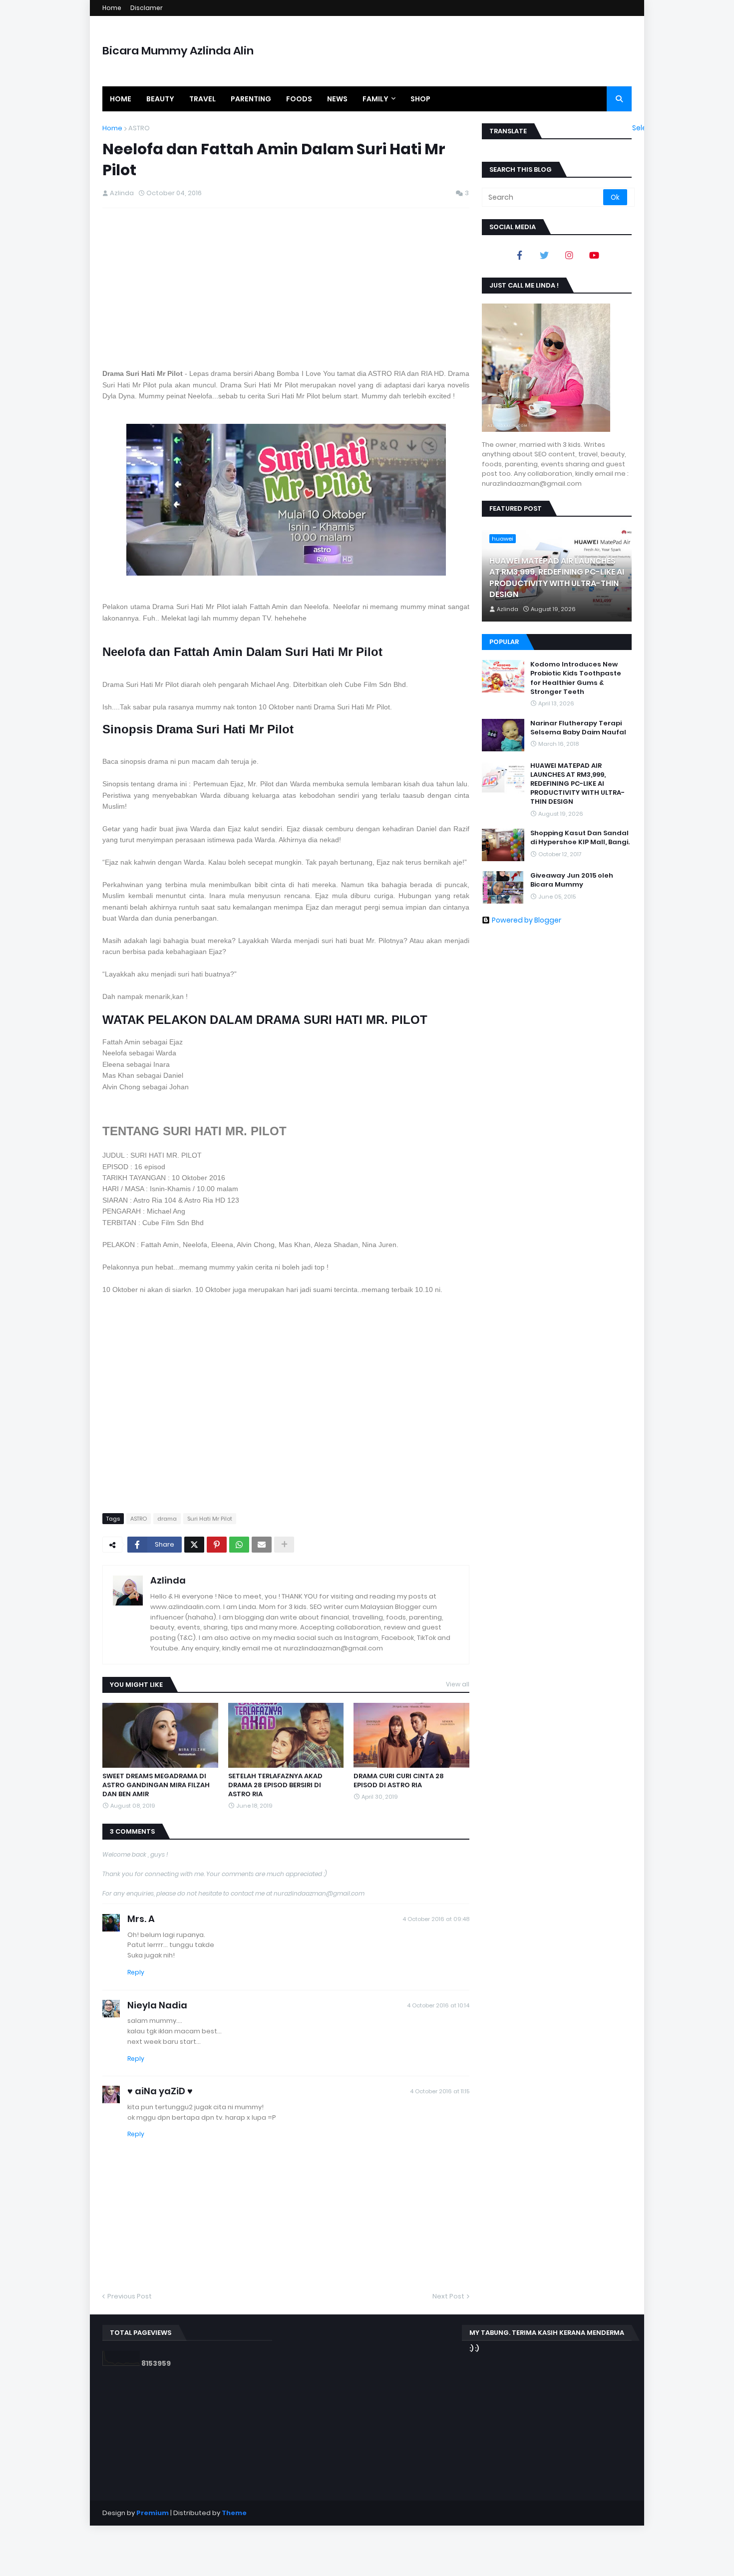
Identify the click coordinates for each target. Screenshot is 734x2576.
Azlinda (168, 1580)
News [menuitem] (337, 99)
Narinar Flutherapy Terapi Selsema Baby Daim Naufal (578, 728)
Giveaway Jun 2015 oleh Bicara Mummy (572, 880)
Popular (504, 642)
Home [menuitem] (121, 99)
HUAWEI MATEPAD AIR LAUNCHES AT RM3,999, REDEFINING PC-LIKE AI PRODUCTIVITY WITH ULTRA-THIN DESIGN (557, 578)
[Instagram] (569, 255)
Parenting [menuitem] (251, 99)
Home (112, 8)
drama (167, 1519)
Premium (153, 2513)
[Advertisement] (286, 288)
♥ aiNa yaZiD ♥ (160, 2091)
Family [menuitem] (375, 99)
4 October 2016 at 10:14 (438, 2005)
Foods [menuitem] (299, 99)
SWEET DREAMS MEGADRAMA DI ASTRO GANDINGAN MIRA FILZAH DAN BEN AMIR (156, 1785)
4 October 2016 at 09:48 (436, 1919)
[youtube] (594, 255)
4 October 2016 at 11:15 (440, 2091)
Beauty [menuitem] (160, 99)
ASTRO (139, 128)
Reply (136, 1972)
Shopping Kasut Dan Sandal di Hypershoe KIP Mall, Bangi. (580, 838)
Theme (234, 2513)
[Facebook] (519, 255)
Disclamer (147, 8)
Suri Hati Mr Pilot (210, 1519)
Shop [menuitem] (420, 99)
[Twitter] (194, 1545)
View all (458, 1684)
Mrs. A (141, 1919)
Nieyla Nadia (157, 2005)
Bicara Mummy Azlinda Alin (178, 51)
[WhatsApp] (239, 1545)
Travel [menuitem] (202, 99)
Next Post (448, 2296)
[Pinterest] (217, 1545)
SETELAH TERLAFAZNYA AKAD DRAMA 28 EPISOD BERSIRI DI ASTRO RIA (275, 1785)
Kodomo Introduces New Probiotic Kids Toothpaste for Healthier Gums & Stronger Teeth (576, 678)
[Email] (262, 1545)
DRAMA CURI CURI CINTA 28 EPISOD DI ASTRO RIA (399, 1781)
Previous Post (130, 2296)
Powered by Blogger (527, 920)
